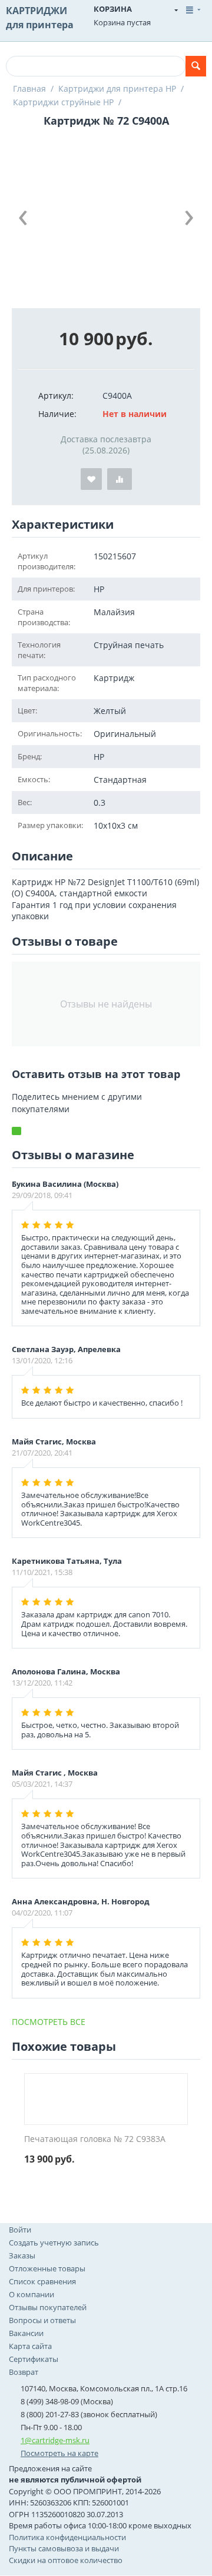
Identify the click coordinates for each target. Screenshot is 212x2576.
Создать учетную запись (54, 2243)
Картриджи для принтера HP (117, 89)
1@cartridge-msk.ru (55, 2440)
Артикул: (56, 396)
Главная (29, 89)
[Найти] (196, 66)
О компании (32, 2294)
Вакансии (26, 2333)
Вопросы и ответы (42, 2320)
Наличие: (57, 414)
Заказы (22, 2255)
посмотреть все (49, 2022)
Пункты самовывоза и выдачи (64, 2548)
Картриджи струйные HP (63, 102)
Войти (20, 2230)
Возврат (24, 2372)
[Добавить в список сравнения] (120, 479)
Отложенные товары (47, 2268)
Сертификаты (34, 2359)
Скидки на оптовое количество (66, 2560)
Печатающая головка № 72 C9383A (95, 2139)
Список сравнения (42, 2281)
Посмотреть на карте (59, 2453)
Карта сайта (30, 2346)
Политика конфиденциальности (67, 2537)
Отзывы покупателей (48, 2307)
